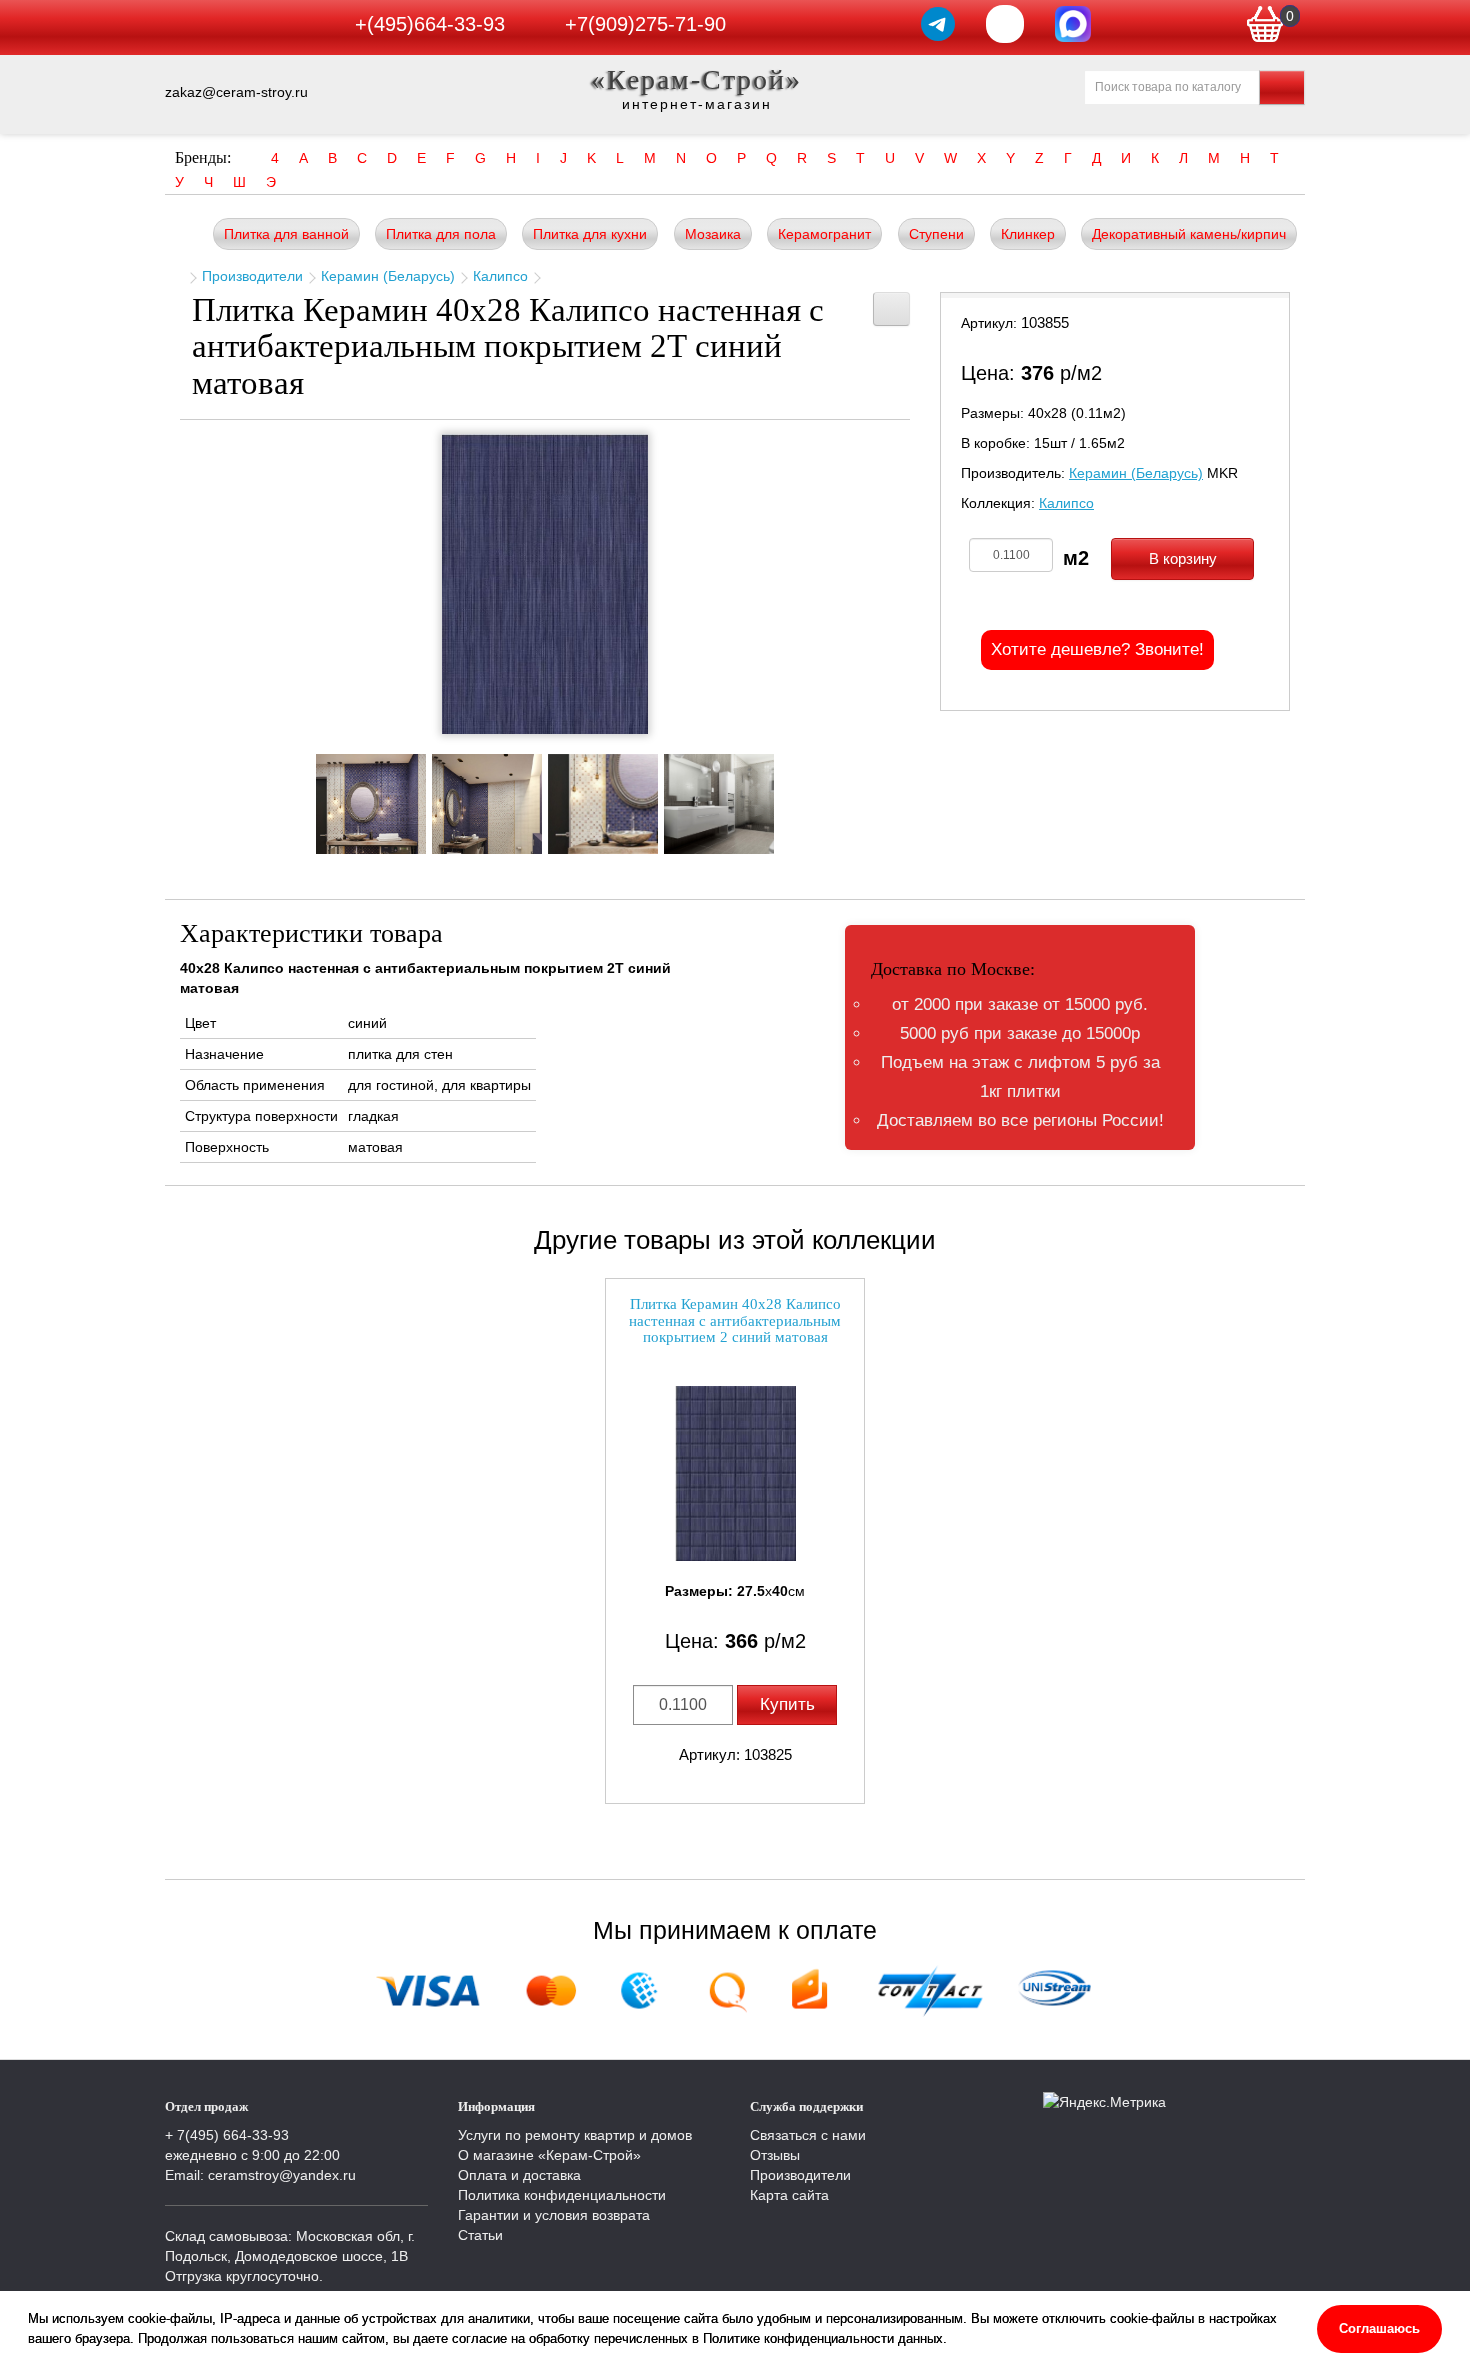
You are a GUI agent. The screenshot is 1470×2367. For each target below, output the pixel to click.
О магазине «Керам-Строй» (549, 2155)
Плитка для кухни (590, 234)
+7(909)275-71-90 (645, 24)
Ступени (936, 234)
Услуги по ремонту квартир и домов (575, 2135)
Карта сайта (789, 2195)
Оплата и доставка (519, 2175)
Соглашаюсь (1379, 2328)
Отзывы (775, 2155)
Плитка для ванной (286, 234)
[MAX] (1073, 24)
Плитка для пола (441, 234)
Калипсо (500, 276)
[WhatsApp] (1005, 24)
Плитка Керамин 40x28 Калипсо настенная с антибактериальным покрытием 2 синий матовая (735, 1320)
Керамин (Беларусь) (388, 276)
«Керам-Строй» (696, 79)
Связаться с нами (808, 2135)
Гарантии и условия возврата (554, 2215)
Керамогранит (824, 234)
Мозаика (713, 234)
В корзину (1183, 558)
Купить (787, 1704)
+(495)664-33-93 (430, 24)
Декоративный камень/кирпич (1189, 234)
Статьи (480, 2235)
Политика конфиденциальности (562, 2195)
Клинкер (1028, 234)
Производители (252, 276)
